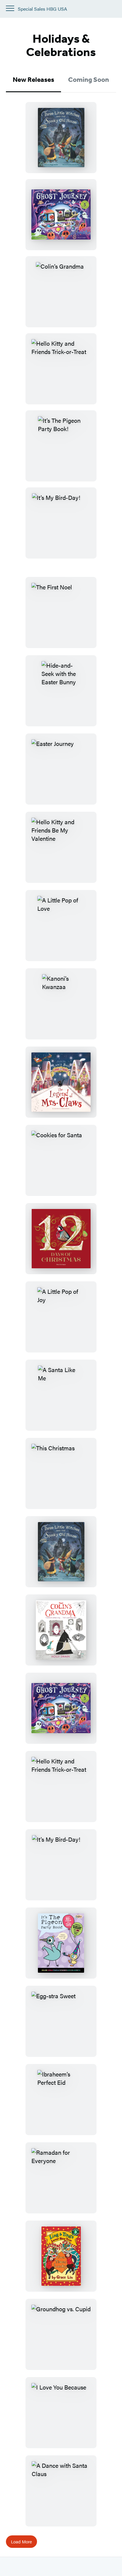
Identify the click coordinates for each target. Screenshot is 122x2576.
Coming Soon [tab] (89, 80)
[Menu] (10, 8)
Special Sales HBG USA (42, 9)
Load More (21, 2541)
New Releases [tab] (33, 80)
